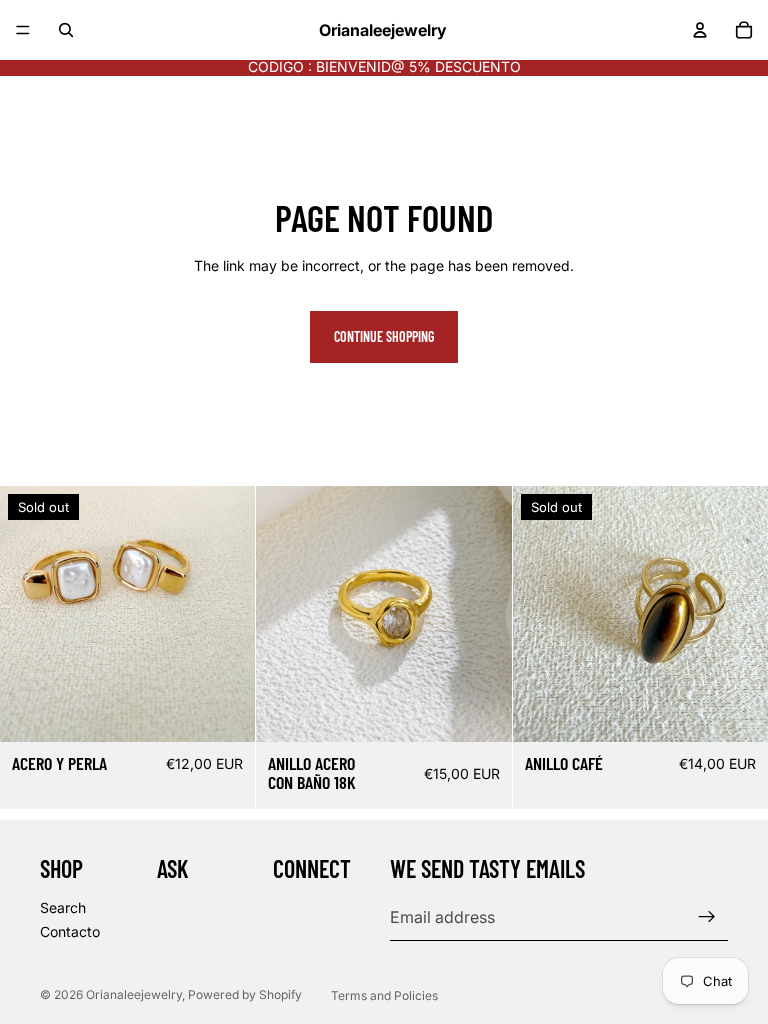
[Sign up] (707, 917)
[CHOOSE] (481, 711)
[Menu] (23, 30)
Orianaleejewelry (134, 994)
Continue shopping (384, 336)
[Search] (66, 30)
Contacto (70, 930)
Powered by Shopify (245, 994)
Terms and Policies (384, 995)
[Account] (700, 30)
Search (63, 907)
